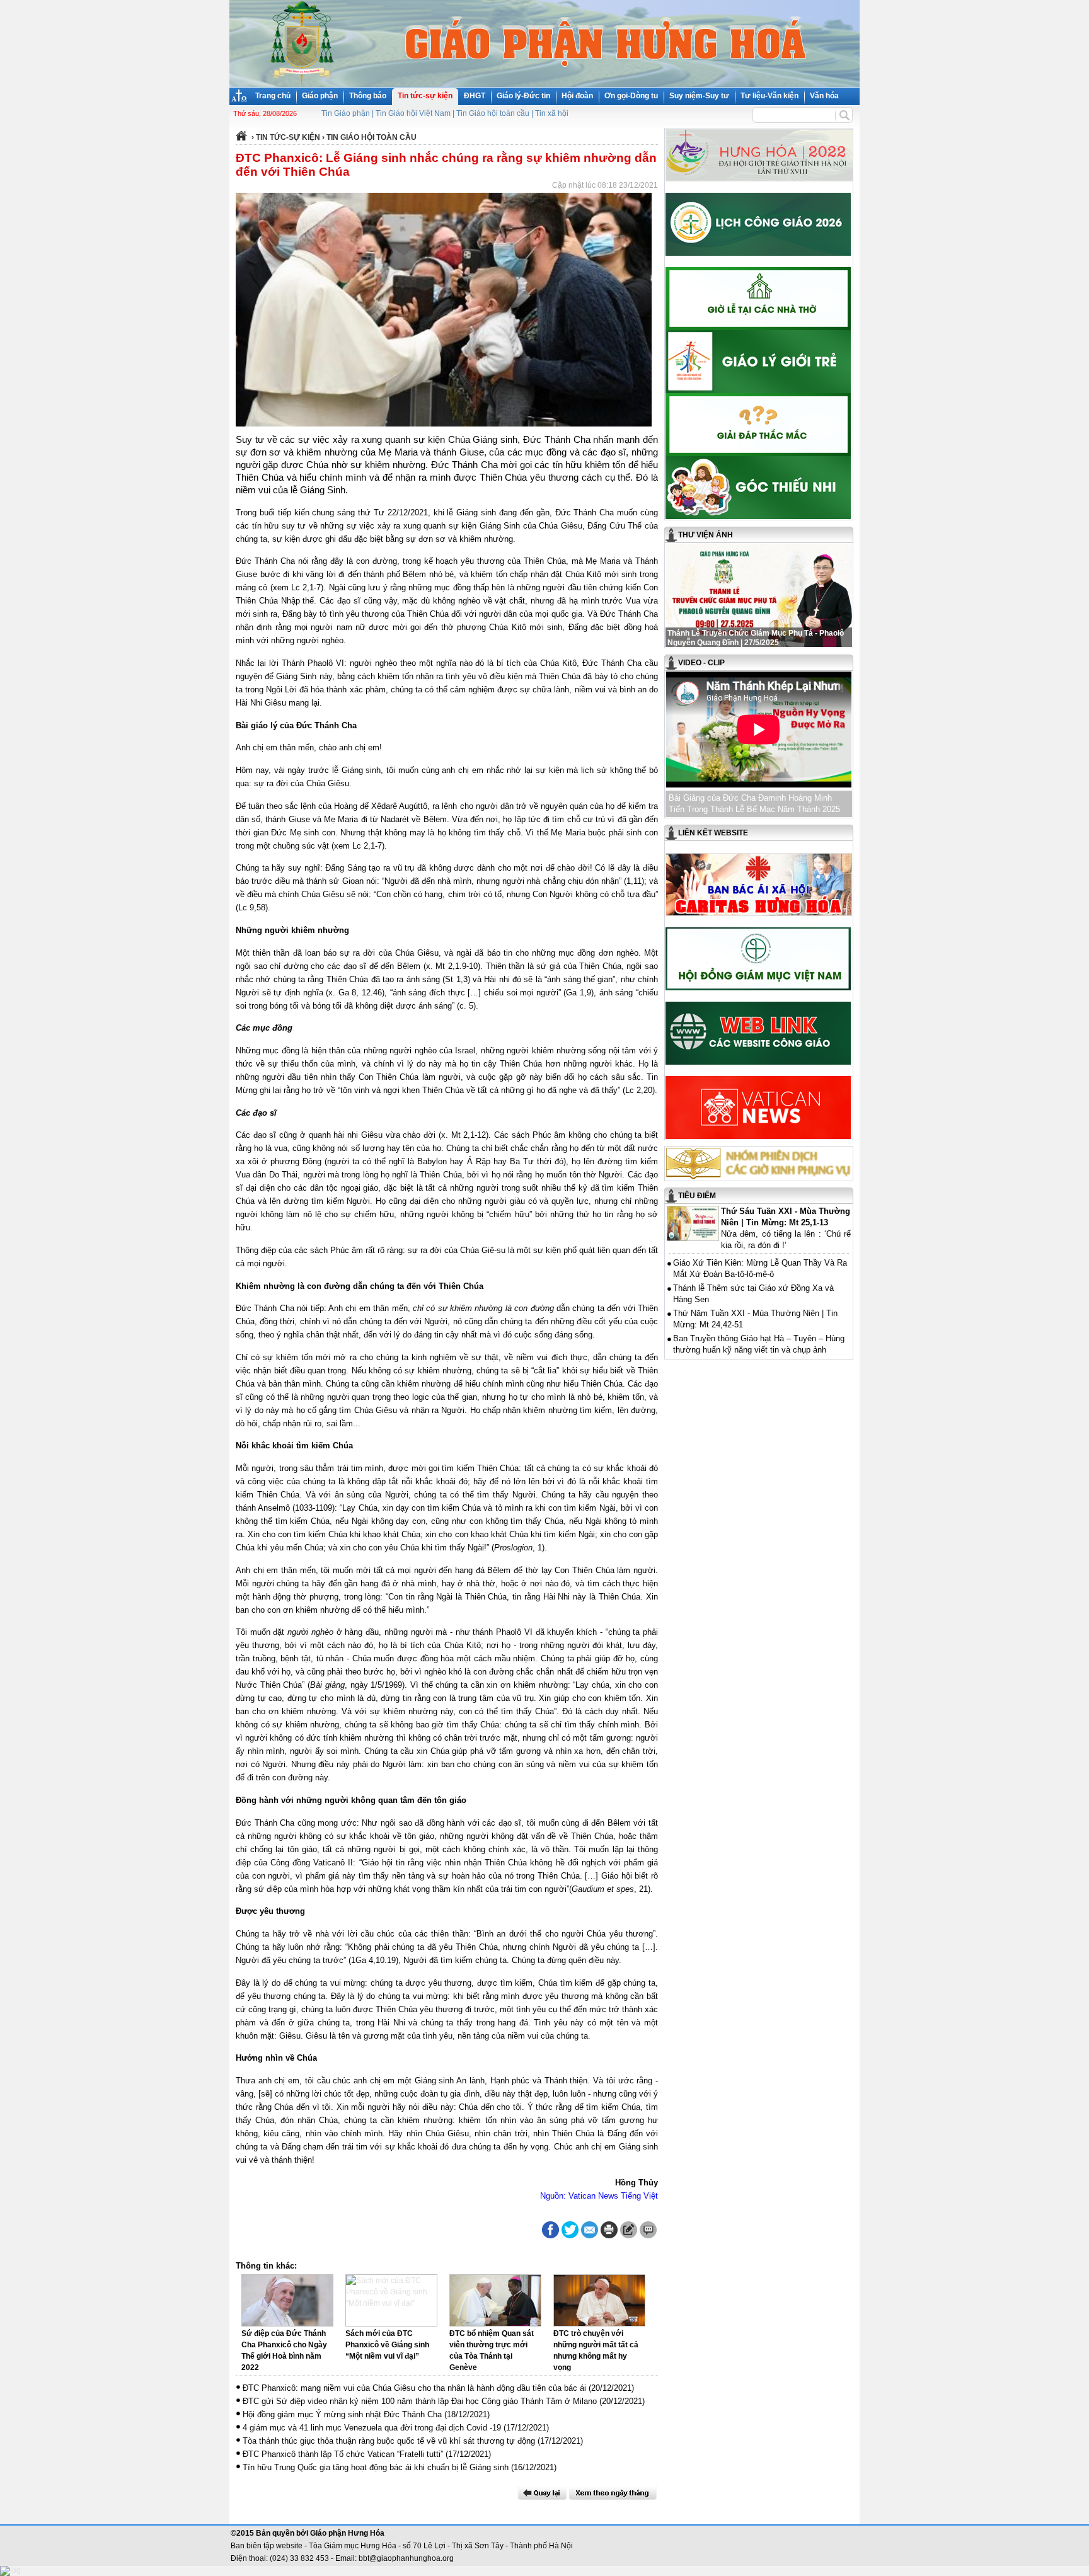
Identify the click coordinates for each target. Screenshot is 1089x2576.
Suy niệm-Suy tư (699, 96)
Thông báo (368, 96)
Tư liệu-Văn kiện (769, 96)
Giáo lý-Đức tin (523, 96)
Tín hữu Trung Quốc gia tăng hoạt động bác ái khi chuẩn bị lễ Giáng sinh (376, 2467)
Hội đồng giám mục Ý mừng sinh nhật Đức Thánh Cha (342, 2414)
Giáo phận (320, 96)
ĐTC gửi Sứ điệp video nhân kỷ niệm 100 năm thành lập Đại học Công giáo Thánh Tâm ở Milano (420, 2401)
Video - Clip (701, 663)
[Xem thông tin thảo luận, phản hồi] (648, 2230)
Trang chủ (273, 96)
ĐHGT (475, 96)
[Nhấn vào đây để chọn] (613, 2493)
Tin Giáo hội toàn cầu (493, 113)
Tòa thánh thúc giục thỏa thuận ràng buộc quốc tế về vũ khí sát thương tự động (389, 2441)
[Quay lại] (542, 2493)
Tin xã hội (552, 113)
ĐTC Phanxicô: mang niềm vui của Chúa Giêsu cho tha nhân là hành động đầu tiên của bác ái (414, 2388)
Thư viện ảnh (706, 535)
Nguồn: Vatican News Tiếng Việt (599, 2196)
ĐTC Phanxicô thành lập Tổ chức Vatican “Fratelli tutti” (343, 2454)
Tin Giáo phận (346, 113)
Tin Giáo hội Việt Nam (413, 113)
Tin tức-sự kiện (425, 96)
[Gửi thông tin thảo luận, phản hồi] (629, 2230)
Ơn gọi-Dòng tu (631, 96)
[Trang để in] (609, 2236)
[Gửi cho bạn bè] (590, 2230)
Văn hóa (824, 96)
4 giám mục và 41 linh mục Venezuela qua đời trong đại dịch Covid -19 (372, 2428)
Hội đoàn (577, 96)
